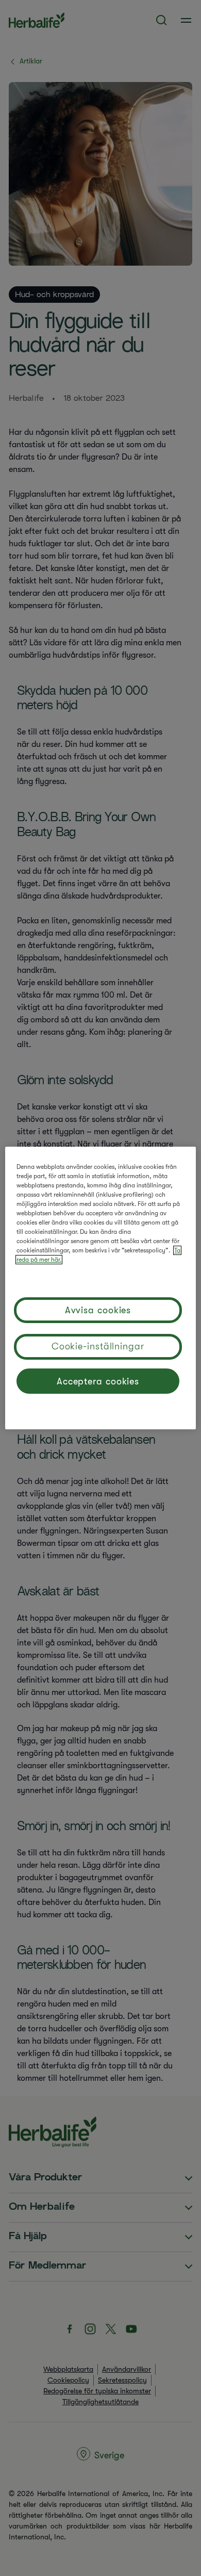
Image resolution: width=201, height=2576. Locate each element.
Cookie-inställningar (98, 1346)
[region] (101, 1288)
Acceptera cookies (98, 1381)
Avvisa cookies (98, 1310)
